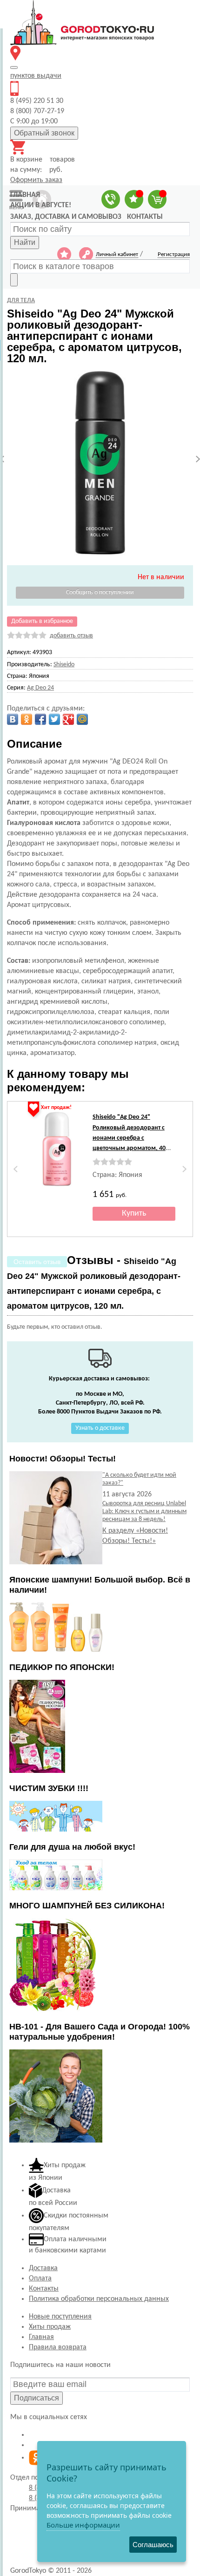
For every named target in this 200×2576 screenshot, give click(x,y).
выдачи (36, 76)
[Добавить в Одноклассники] (27, 719)
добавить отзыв (71, 636)
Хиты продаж (50, 2327)
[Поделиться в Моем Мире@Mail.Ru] (82, 719)
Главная (41, 2337)
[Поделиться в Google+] (68, 719)
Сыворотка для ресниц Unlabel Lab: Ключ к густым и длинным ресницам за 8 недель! (144, 1511)
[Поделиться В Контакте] (13, 719)
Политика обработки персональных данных (99, 2299)
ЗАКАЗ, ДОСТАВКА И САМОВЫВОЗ (66, 217)
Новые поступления (60, 2317)
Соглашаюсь (153, 2545)
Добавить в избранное (42, 621)
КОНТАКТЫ (145, 217)
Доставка (43, 2268)
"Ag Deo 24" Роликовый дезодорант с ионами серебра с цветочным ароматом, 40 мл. (129, 1138)
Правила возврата (58, 2347)
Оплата (40, 2279)
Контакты (44, 2289)
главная (25, 195)
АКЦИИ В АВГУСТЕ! (41, 205)
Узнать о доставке (100, 1428)
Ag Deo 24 (40, 688)
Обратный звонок (44, 133)
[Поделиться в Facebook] (40, 719)
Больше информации (83, 2525)
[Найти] (14, 280)
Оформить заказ (36, 180)
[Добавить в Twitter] (54, 719)
